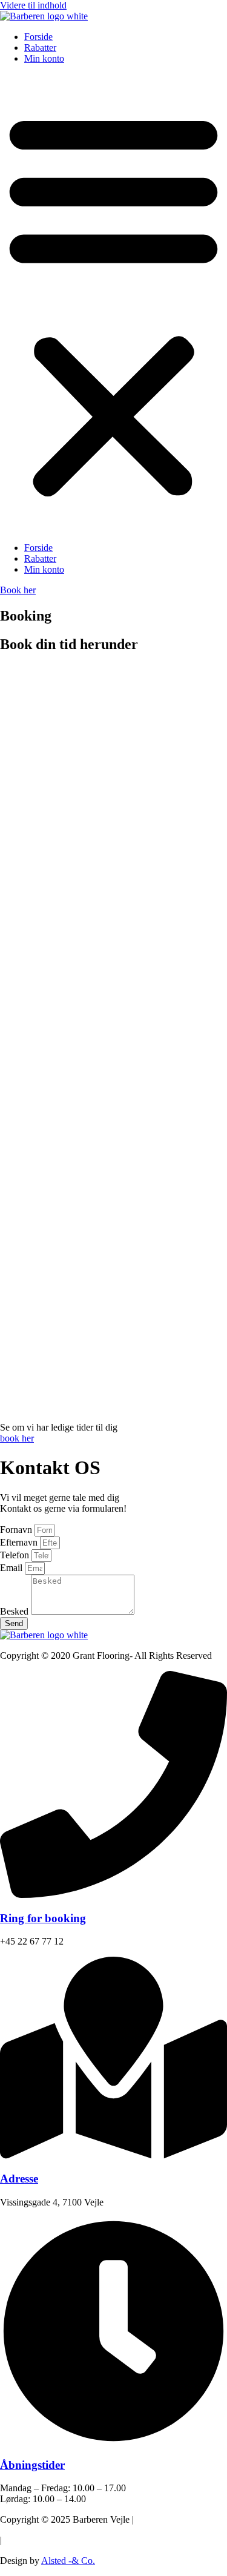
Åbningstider (32, 2465)
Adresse (19, 2179)
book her (17, 1438)
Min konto (44, 58)
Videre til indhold (33, 5)
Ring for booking (43, 1918)
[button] (113, 303)
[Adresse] (113, 2156)
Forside (38, 37)
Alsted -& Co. (68, 2561)
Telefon (16, 1555)
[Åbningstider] (113, 2441)
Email (12, 1568)
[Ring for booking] (113, 1895)
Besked (15, 1611)
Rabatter (40, 48)
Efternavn (20, 1542)
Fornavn (17, 1530)
